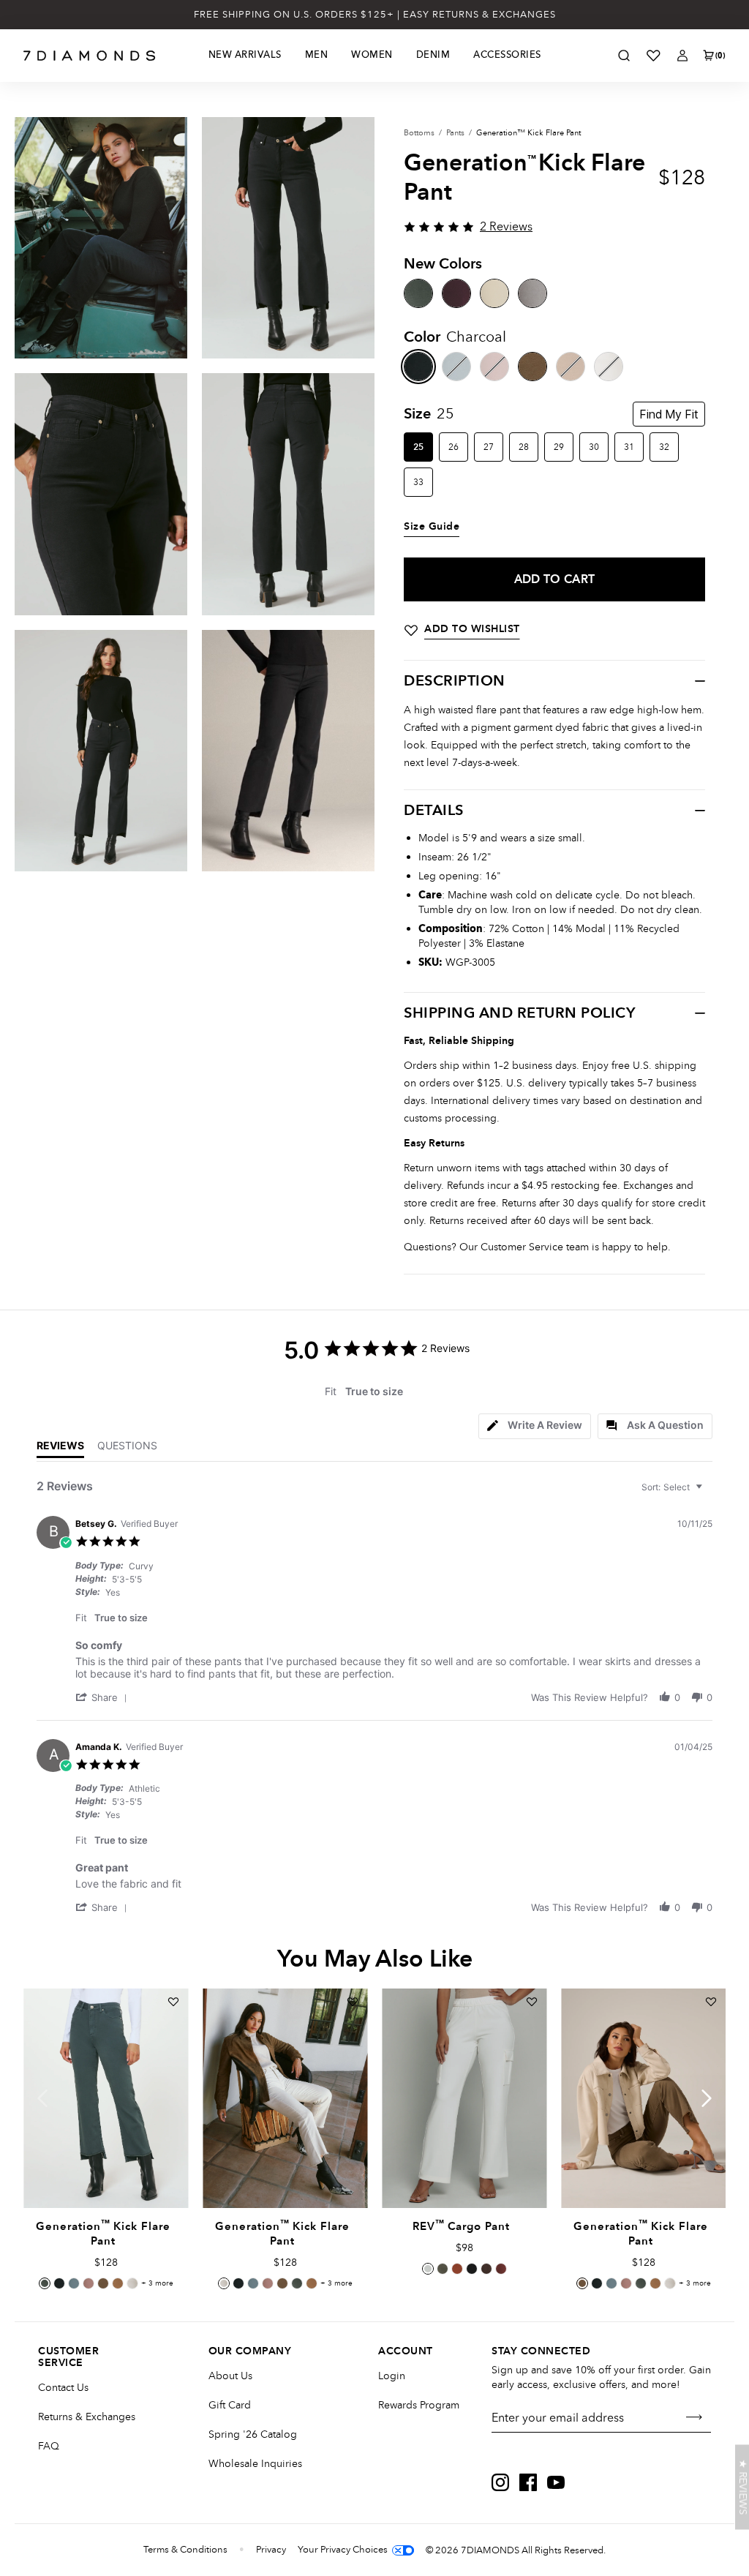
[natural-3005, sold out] (609, 367)
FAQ (49, 2446)
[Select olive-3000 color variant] (443, 2269)
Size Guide (432, 527)
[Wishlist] (653, 56)
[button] (104, 1697)
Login (392, 2376)
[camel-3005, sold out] (571, 367)
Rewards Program (419, 2405)
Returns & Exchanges (87, 2417)
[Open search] (624, 56)
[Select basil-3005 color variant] (45, 2283)
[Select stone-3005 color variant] (103, 2283)
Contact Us (63, 2388)
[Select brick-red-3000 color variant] (501, 2269)
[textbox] (709, 1493)
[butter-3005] (494, 293)
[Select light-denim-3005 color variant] (74, 2283)
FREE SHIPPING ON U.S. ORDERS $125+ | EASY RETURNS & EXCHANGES (375, 15)
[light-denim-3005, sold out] (456, 367)
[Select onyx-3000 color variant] (472, 2269)
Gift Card (230, 2405)
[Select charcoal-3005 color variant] (59, 2283)
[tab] (535, 1426)
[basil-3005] (418, 293)
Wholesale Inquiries (255, 2464)
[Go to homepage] (90, 56)
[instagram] (500, 2482)
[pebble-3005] (532, 293)
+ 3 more (157, 2283)
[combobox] (674, 1487)
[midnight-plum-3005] (456, 293)
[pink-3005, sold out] (494, 367)
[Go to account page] (682, 56)
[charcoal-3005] (418, 367)
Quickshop (105, 2174)
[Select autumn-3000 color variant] (457, 2269)
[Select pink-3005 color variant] (89, 2283)
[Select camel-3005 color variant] (118, 2283)
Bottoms (419, 133)
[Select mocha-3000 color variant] (486, 2269)
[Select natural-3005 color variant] (132, 2283)
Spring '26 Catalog (253, 2434)
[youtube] (556, 2482)
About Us (230, 2376)
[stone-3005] (532, 367)
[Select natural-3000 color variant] (428, 2269)
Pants (455, 133)
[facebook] (528, 2482)
